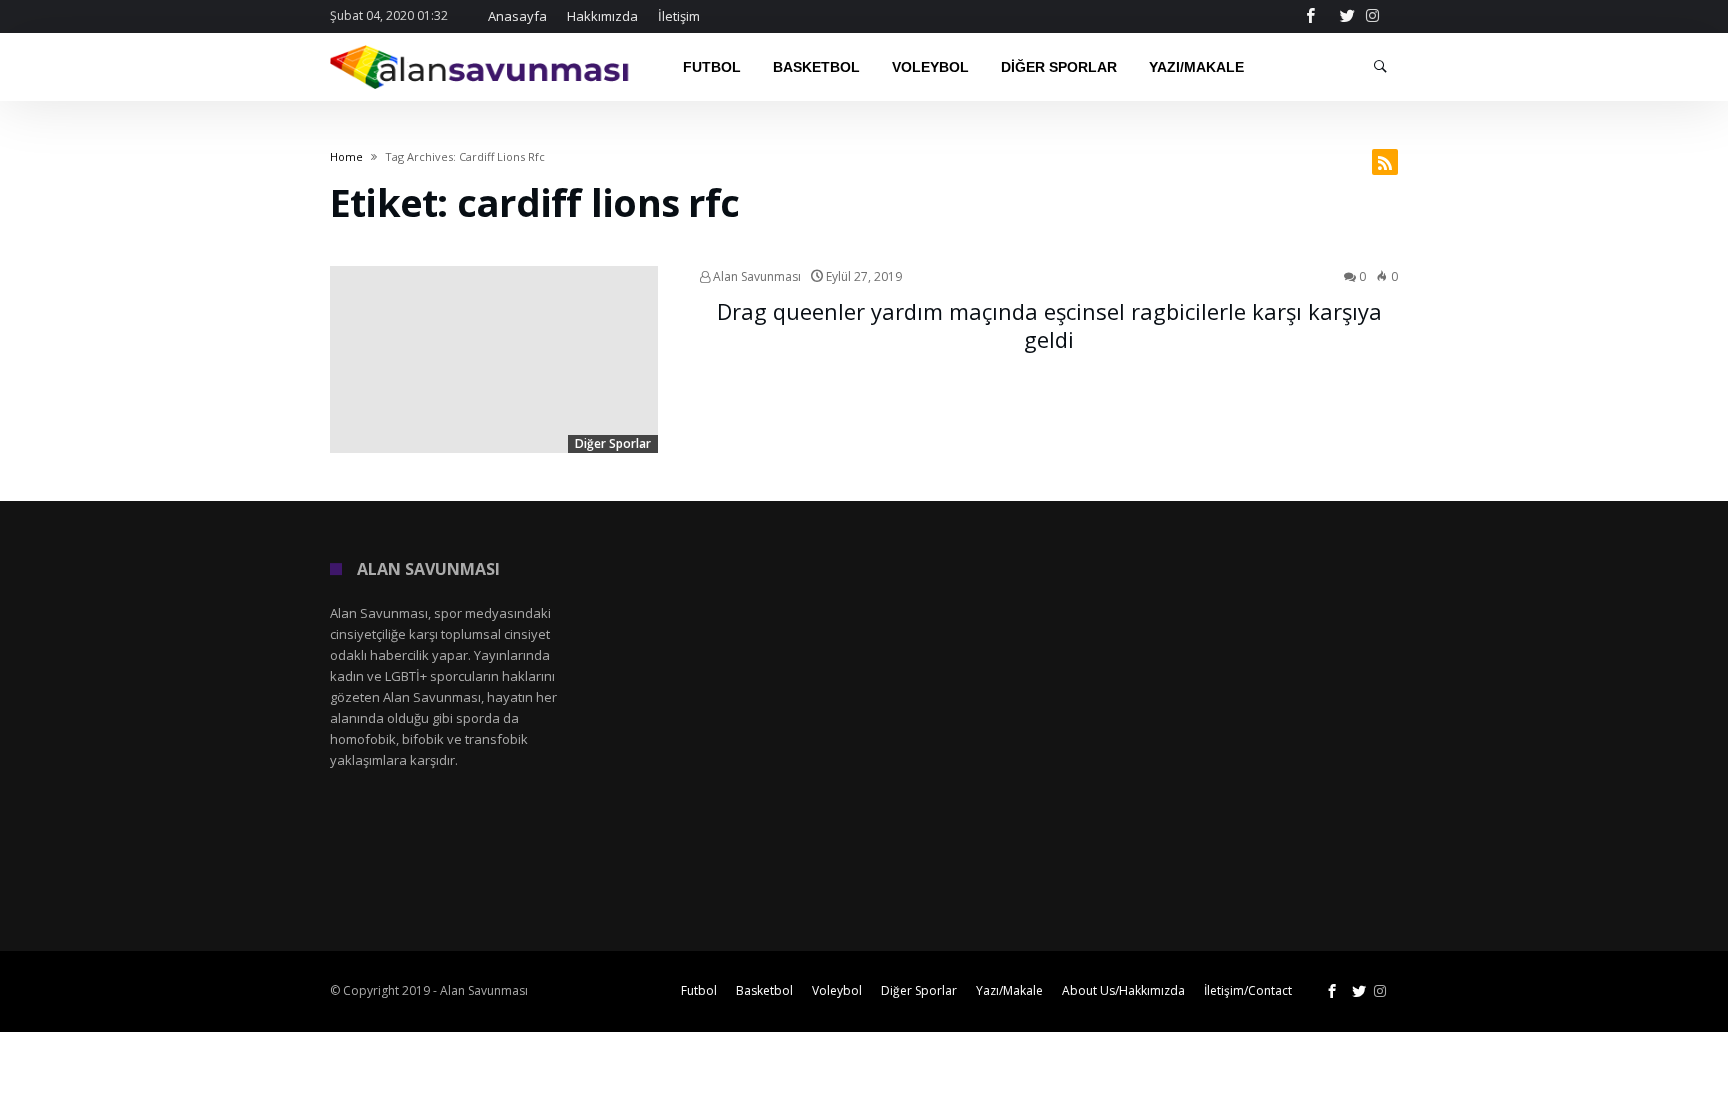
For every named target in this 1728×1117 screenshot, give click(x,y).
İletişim (679, 16)
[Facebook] (1310, 16)
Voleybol (837, 990)
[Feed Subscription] (1385, 162)
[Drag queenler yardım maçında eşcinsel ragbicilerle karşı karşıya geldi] (494, 360)
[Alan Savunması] (481, 45)
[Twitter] (1347, 16)
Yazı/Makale (1009, 990)
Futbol (699, 990)
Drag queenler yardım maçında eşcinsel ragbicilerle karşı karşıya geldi (1049, 325)
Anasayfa (517, 16)
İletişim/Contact (1248, 990)
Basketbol (764, 990)
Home (346, 156)
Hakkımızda (602, 16)
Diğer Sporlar (613, 443)
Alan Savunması (755, 276)
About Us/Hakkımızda (1123, 990)
